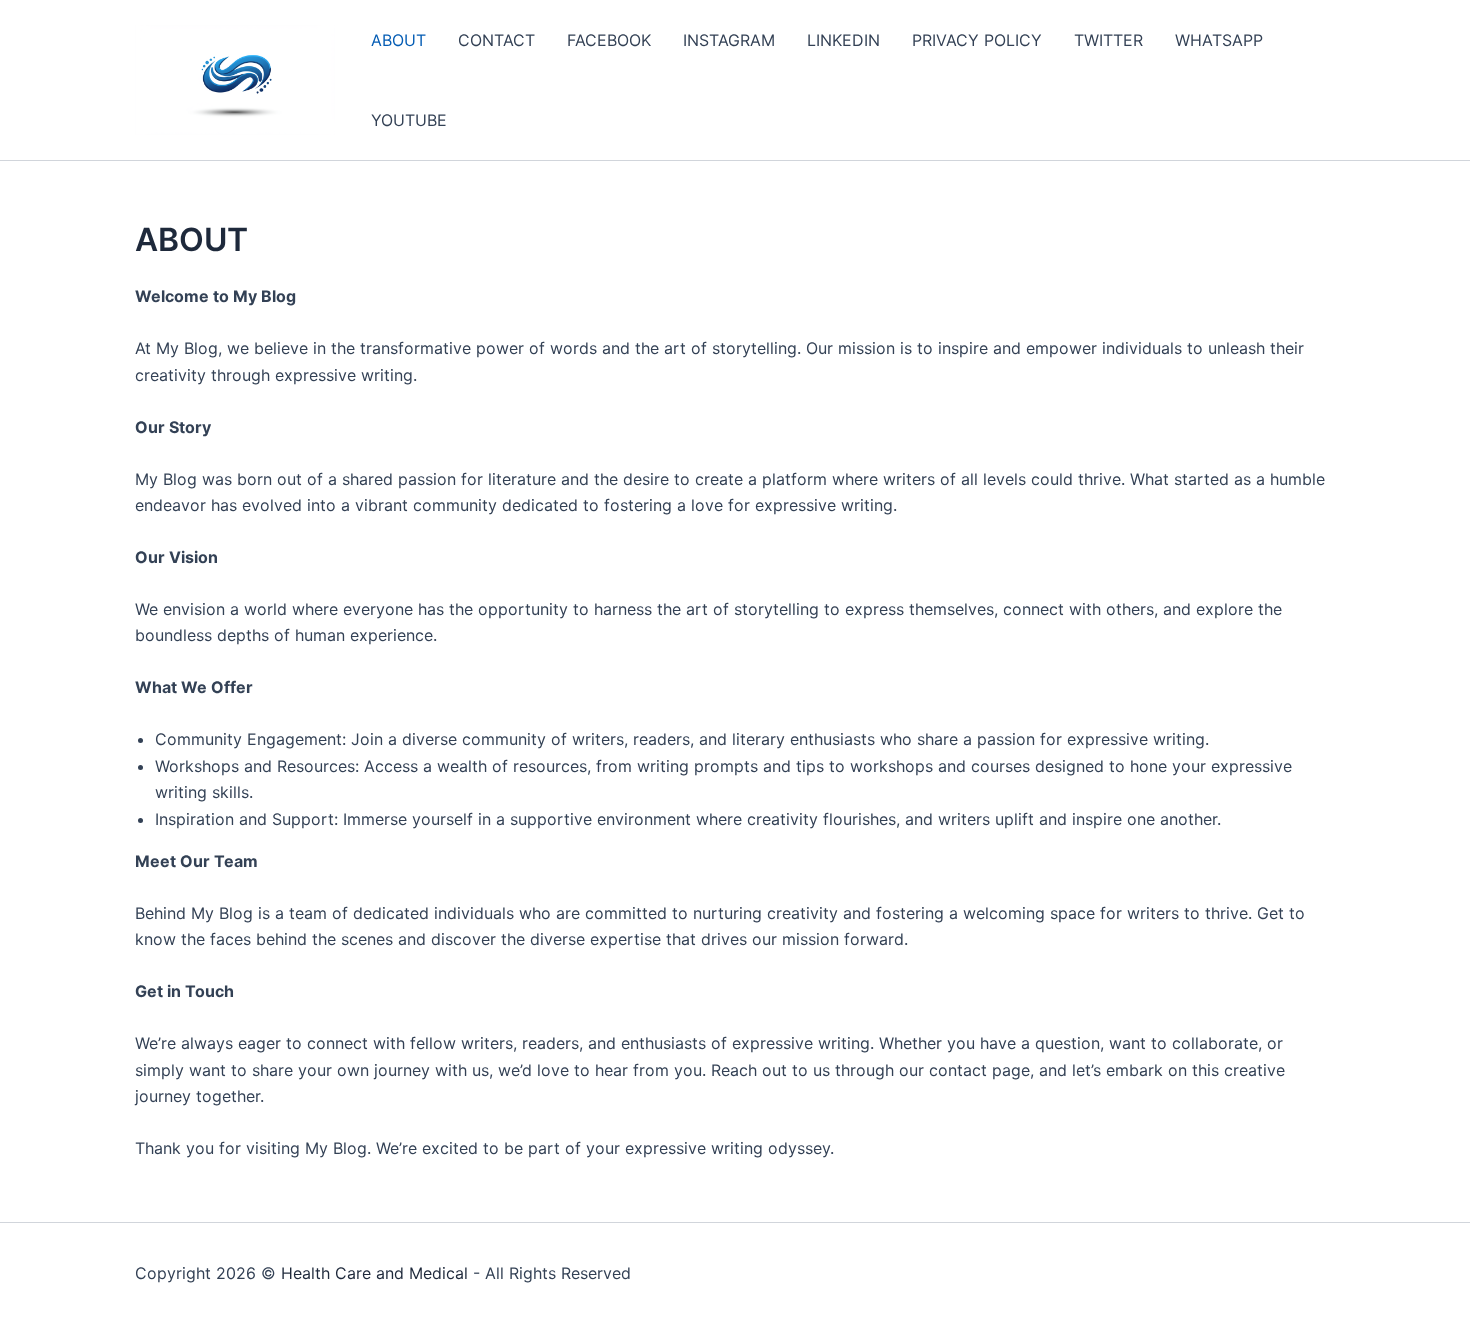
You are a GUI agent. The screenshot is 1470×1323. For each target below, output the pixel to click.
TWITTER (1108, 40)
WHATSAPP (1219, 40)
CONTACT (496, 40)
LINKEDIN (843, 40)
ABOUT (398, 40)
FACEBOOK (609, 40)
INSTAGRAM (729, 40)
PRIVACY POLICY (977, 40)
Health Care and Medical (374, 1273)
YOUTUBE (409, 120)
